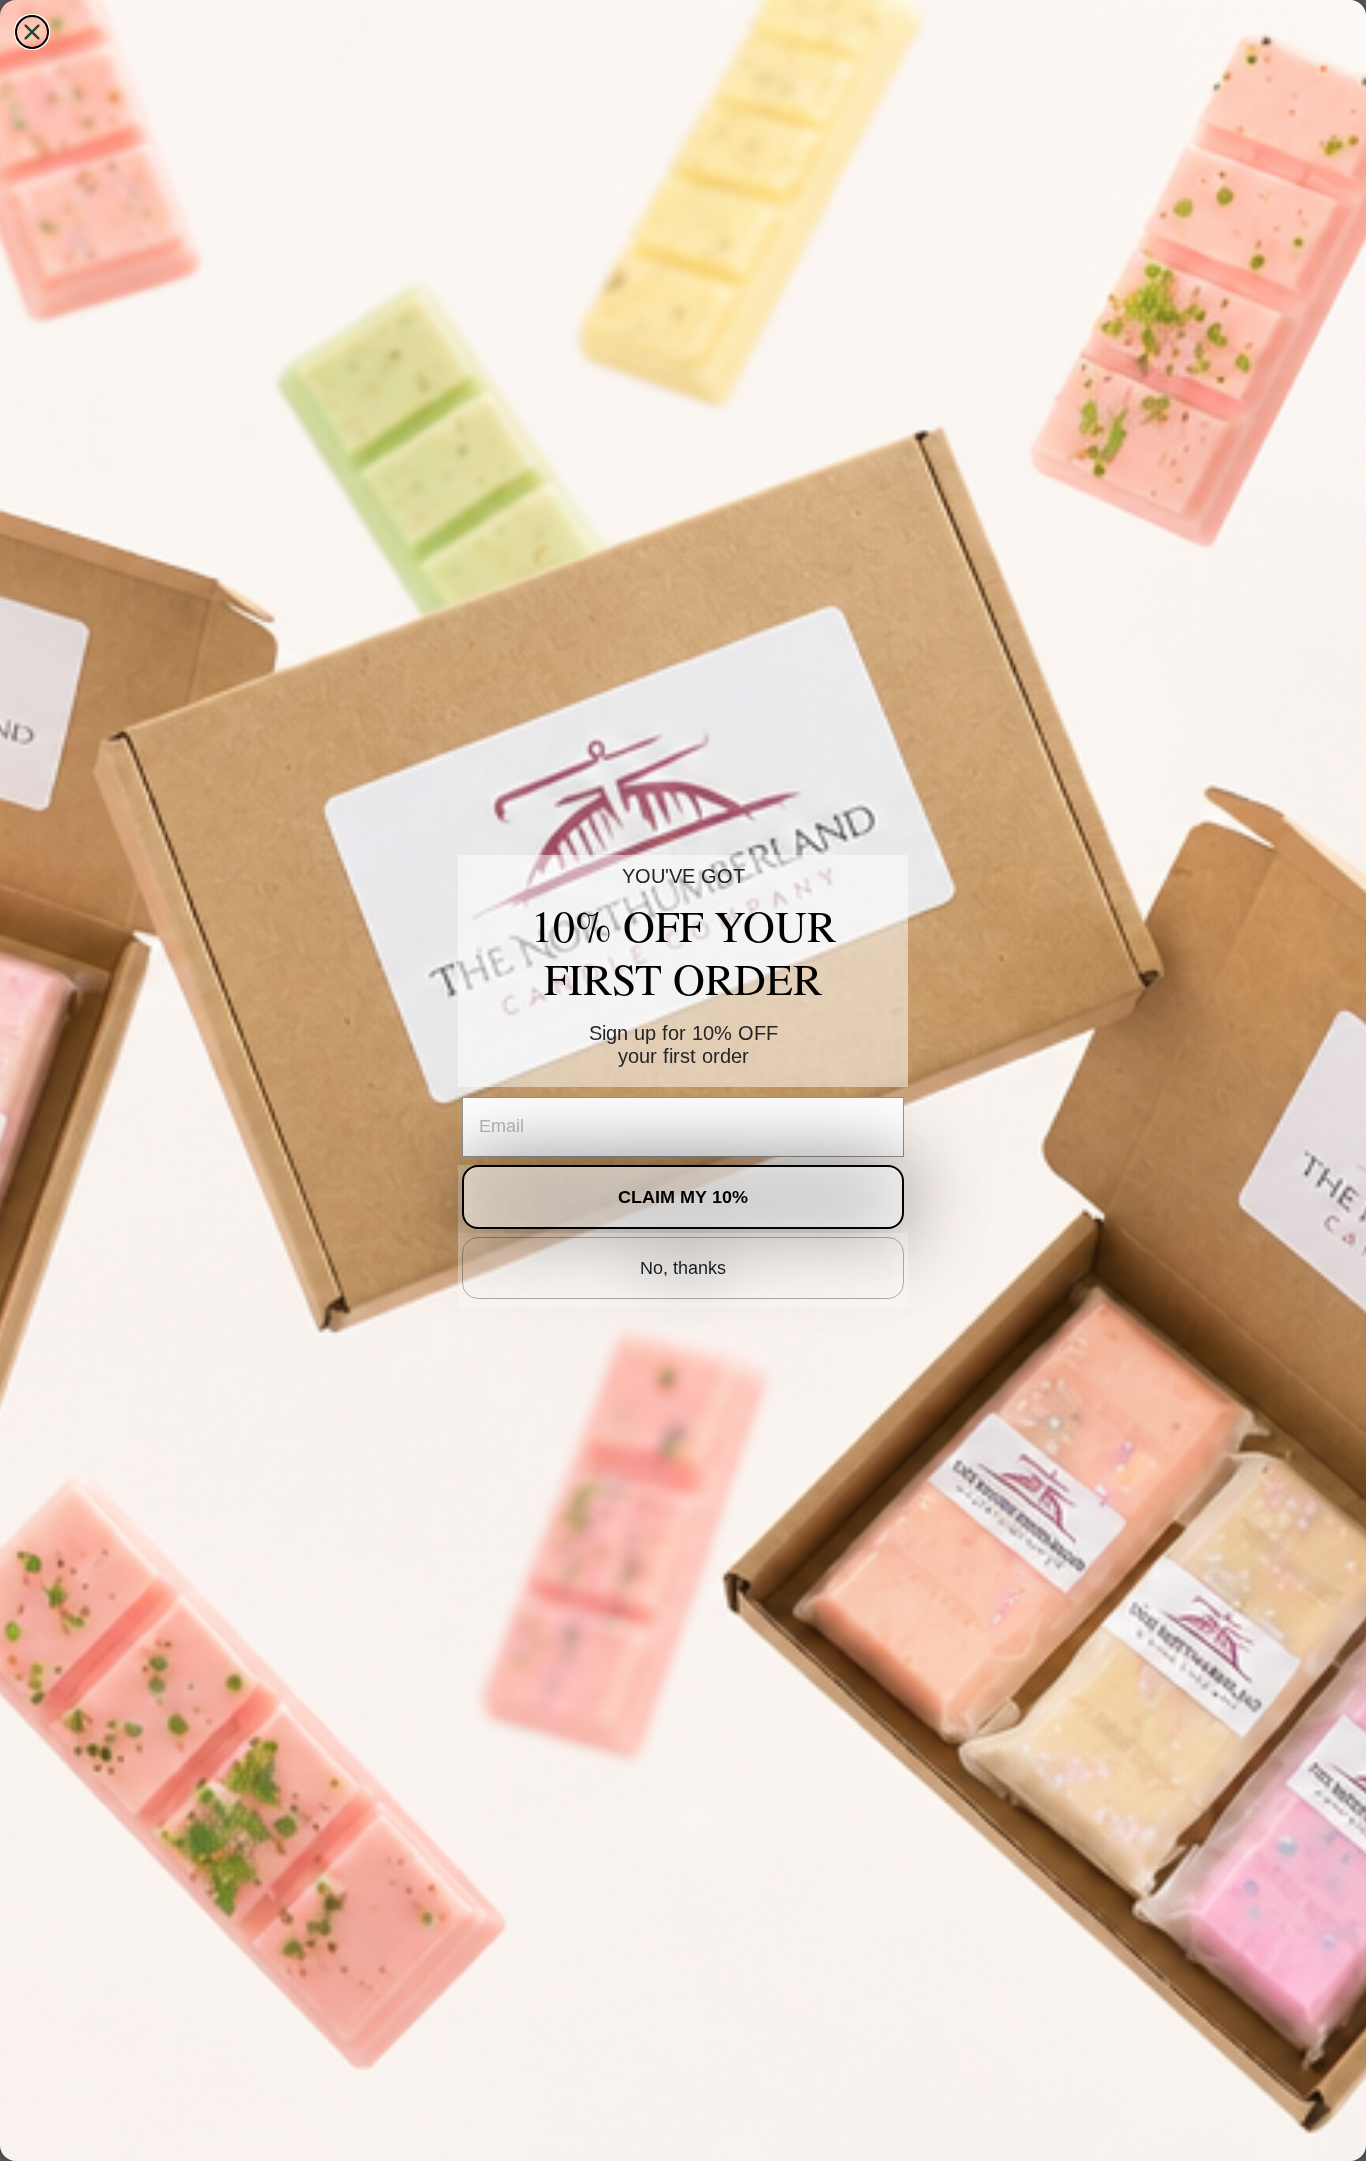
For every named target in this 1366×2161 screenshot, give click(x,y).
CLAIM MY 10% (683, 1197)
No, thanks (683, 1268)
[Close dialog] (32, 32)
